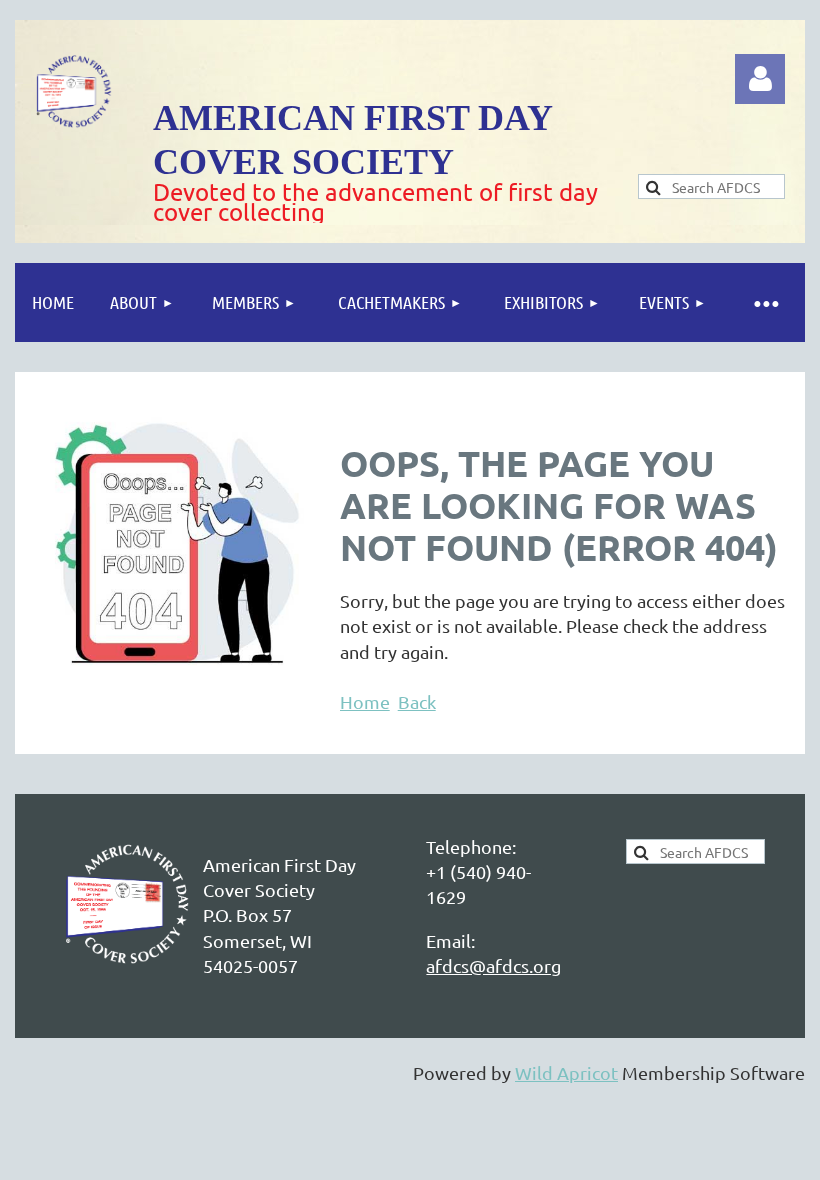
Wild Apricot (566, 1072)
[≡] (765, 302)
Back (417, 701)
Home (365, 701)
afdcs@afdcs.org (493, 965)
